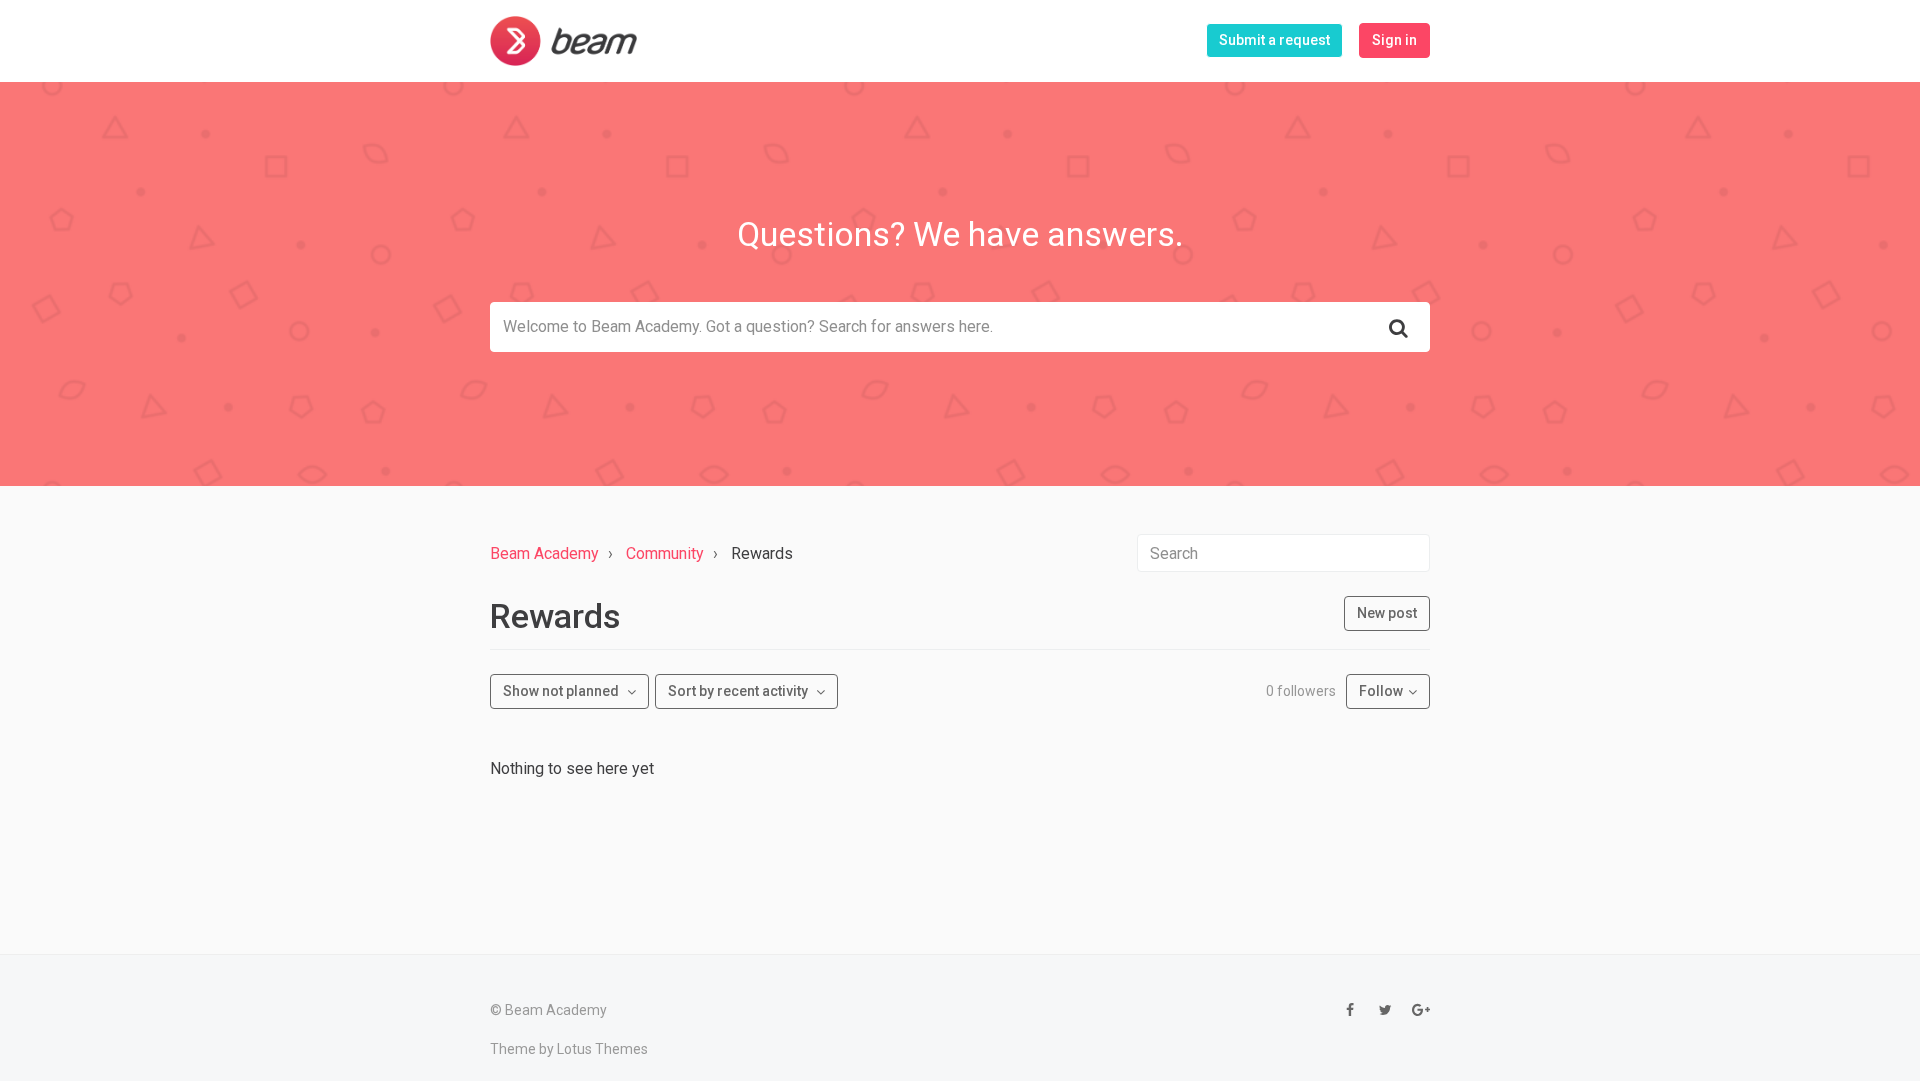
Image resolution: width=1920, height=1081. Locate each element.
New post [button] (1387, 613)
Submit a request (1274, 40)
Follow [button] (1381, 691)
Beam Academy (544, 553)
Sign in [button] (1394, 40)
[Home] (563, 41)
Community (665, 553)
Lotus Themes (602, 1049)
